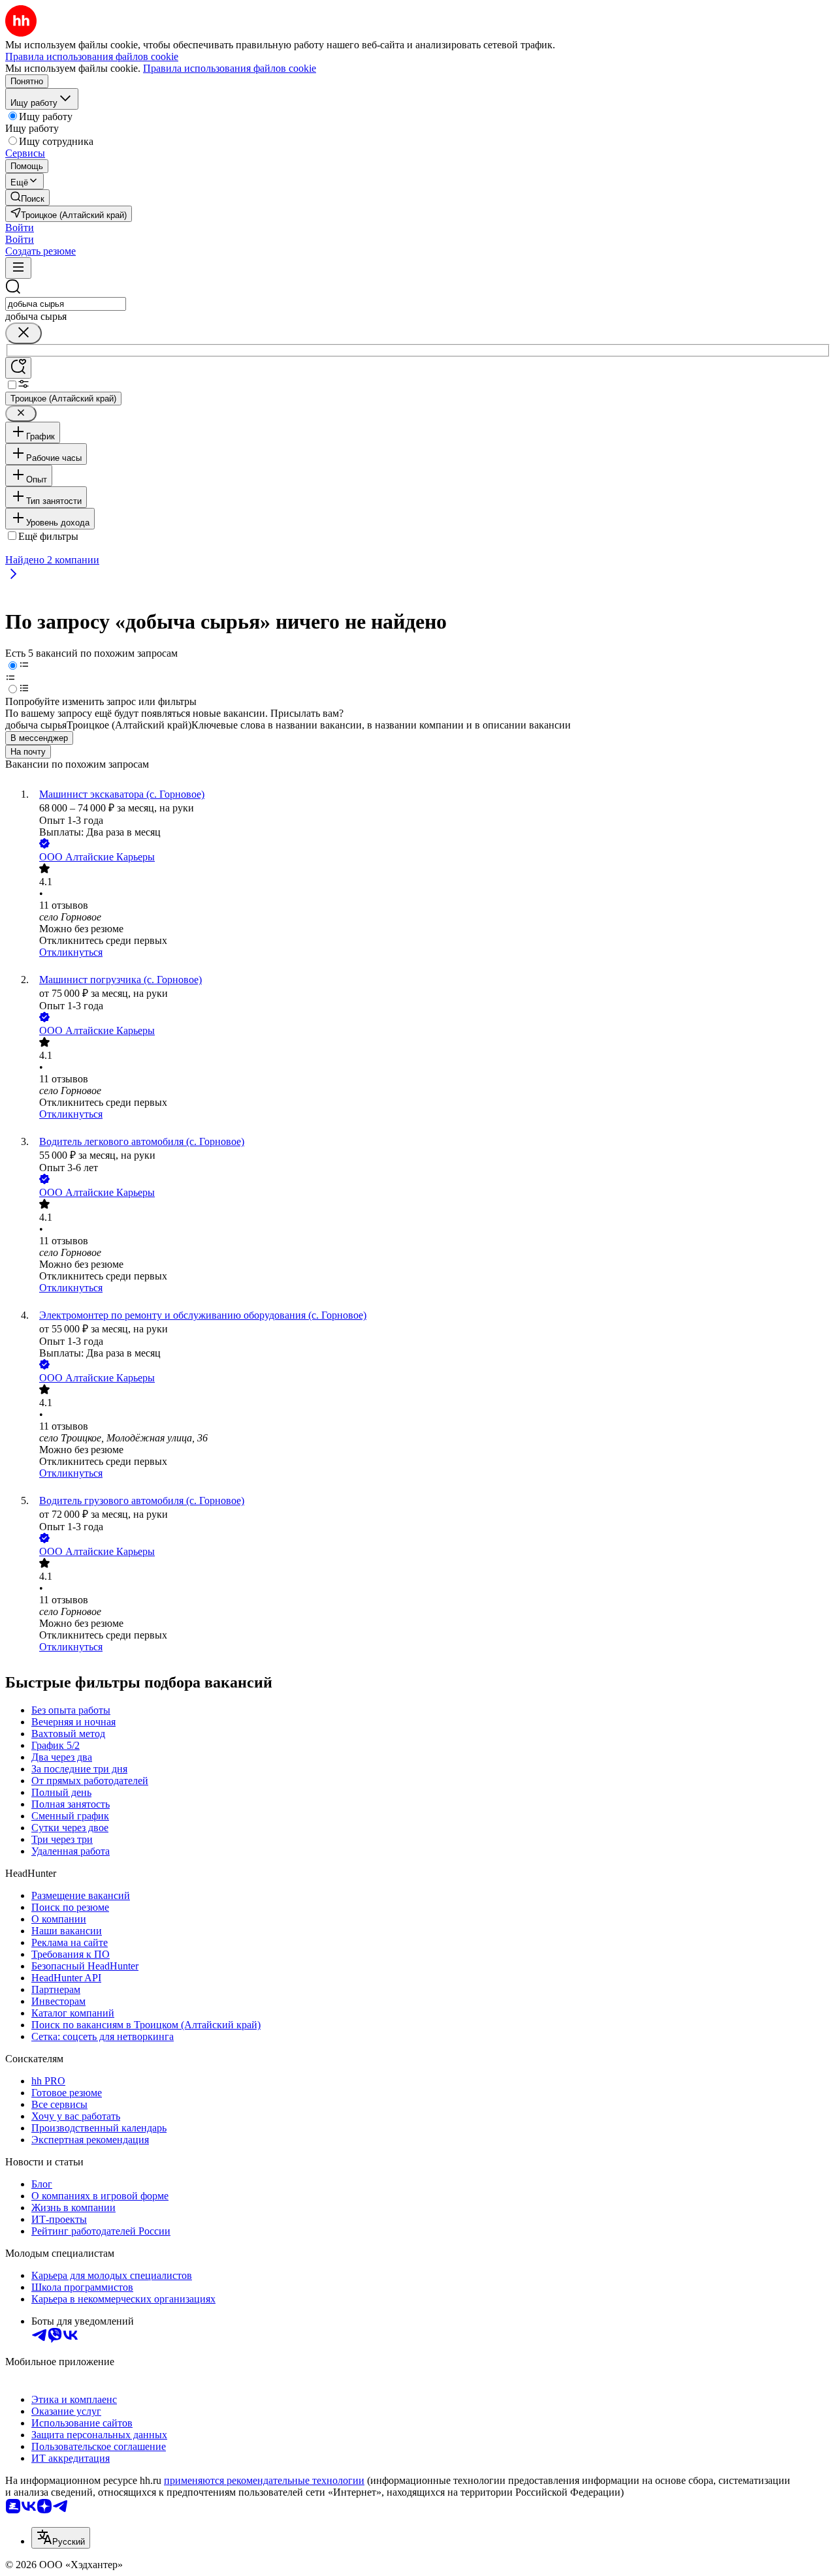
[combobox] (66, 304)
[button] (20, 228)
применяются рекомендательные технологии (264, 2480)
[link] (27, 197)
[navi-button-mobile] (18, 268)
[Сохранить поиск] (18, 368)
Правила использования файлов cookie (230, 68)
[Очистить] (24, 333)
